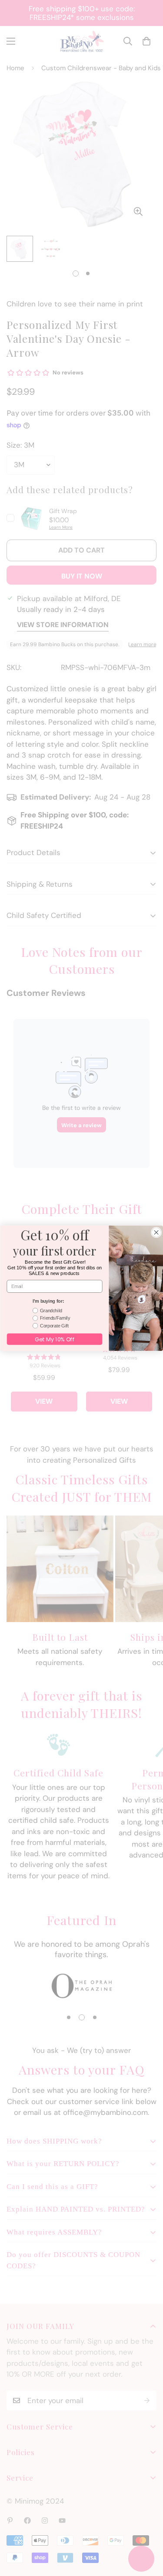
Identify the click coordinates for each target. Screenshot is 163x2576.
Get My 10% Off (54, 1339)
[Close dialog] (156, 1232)
